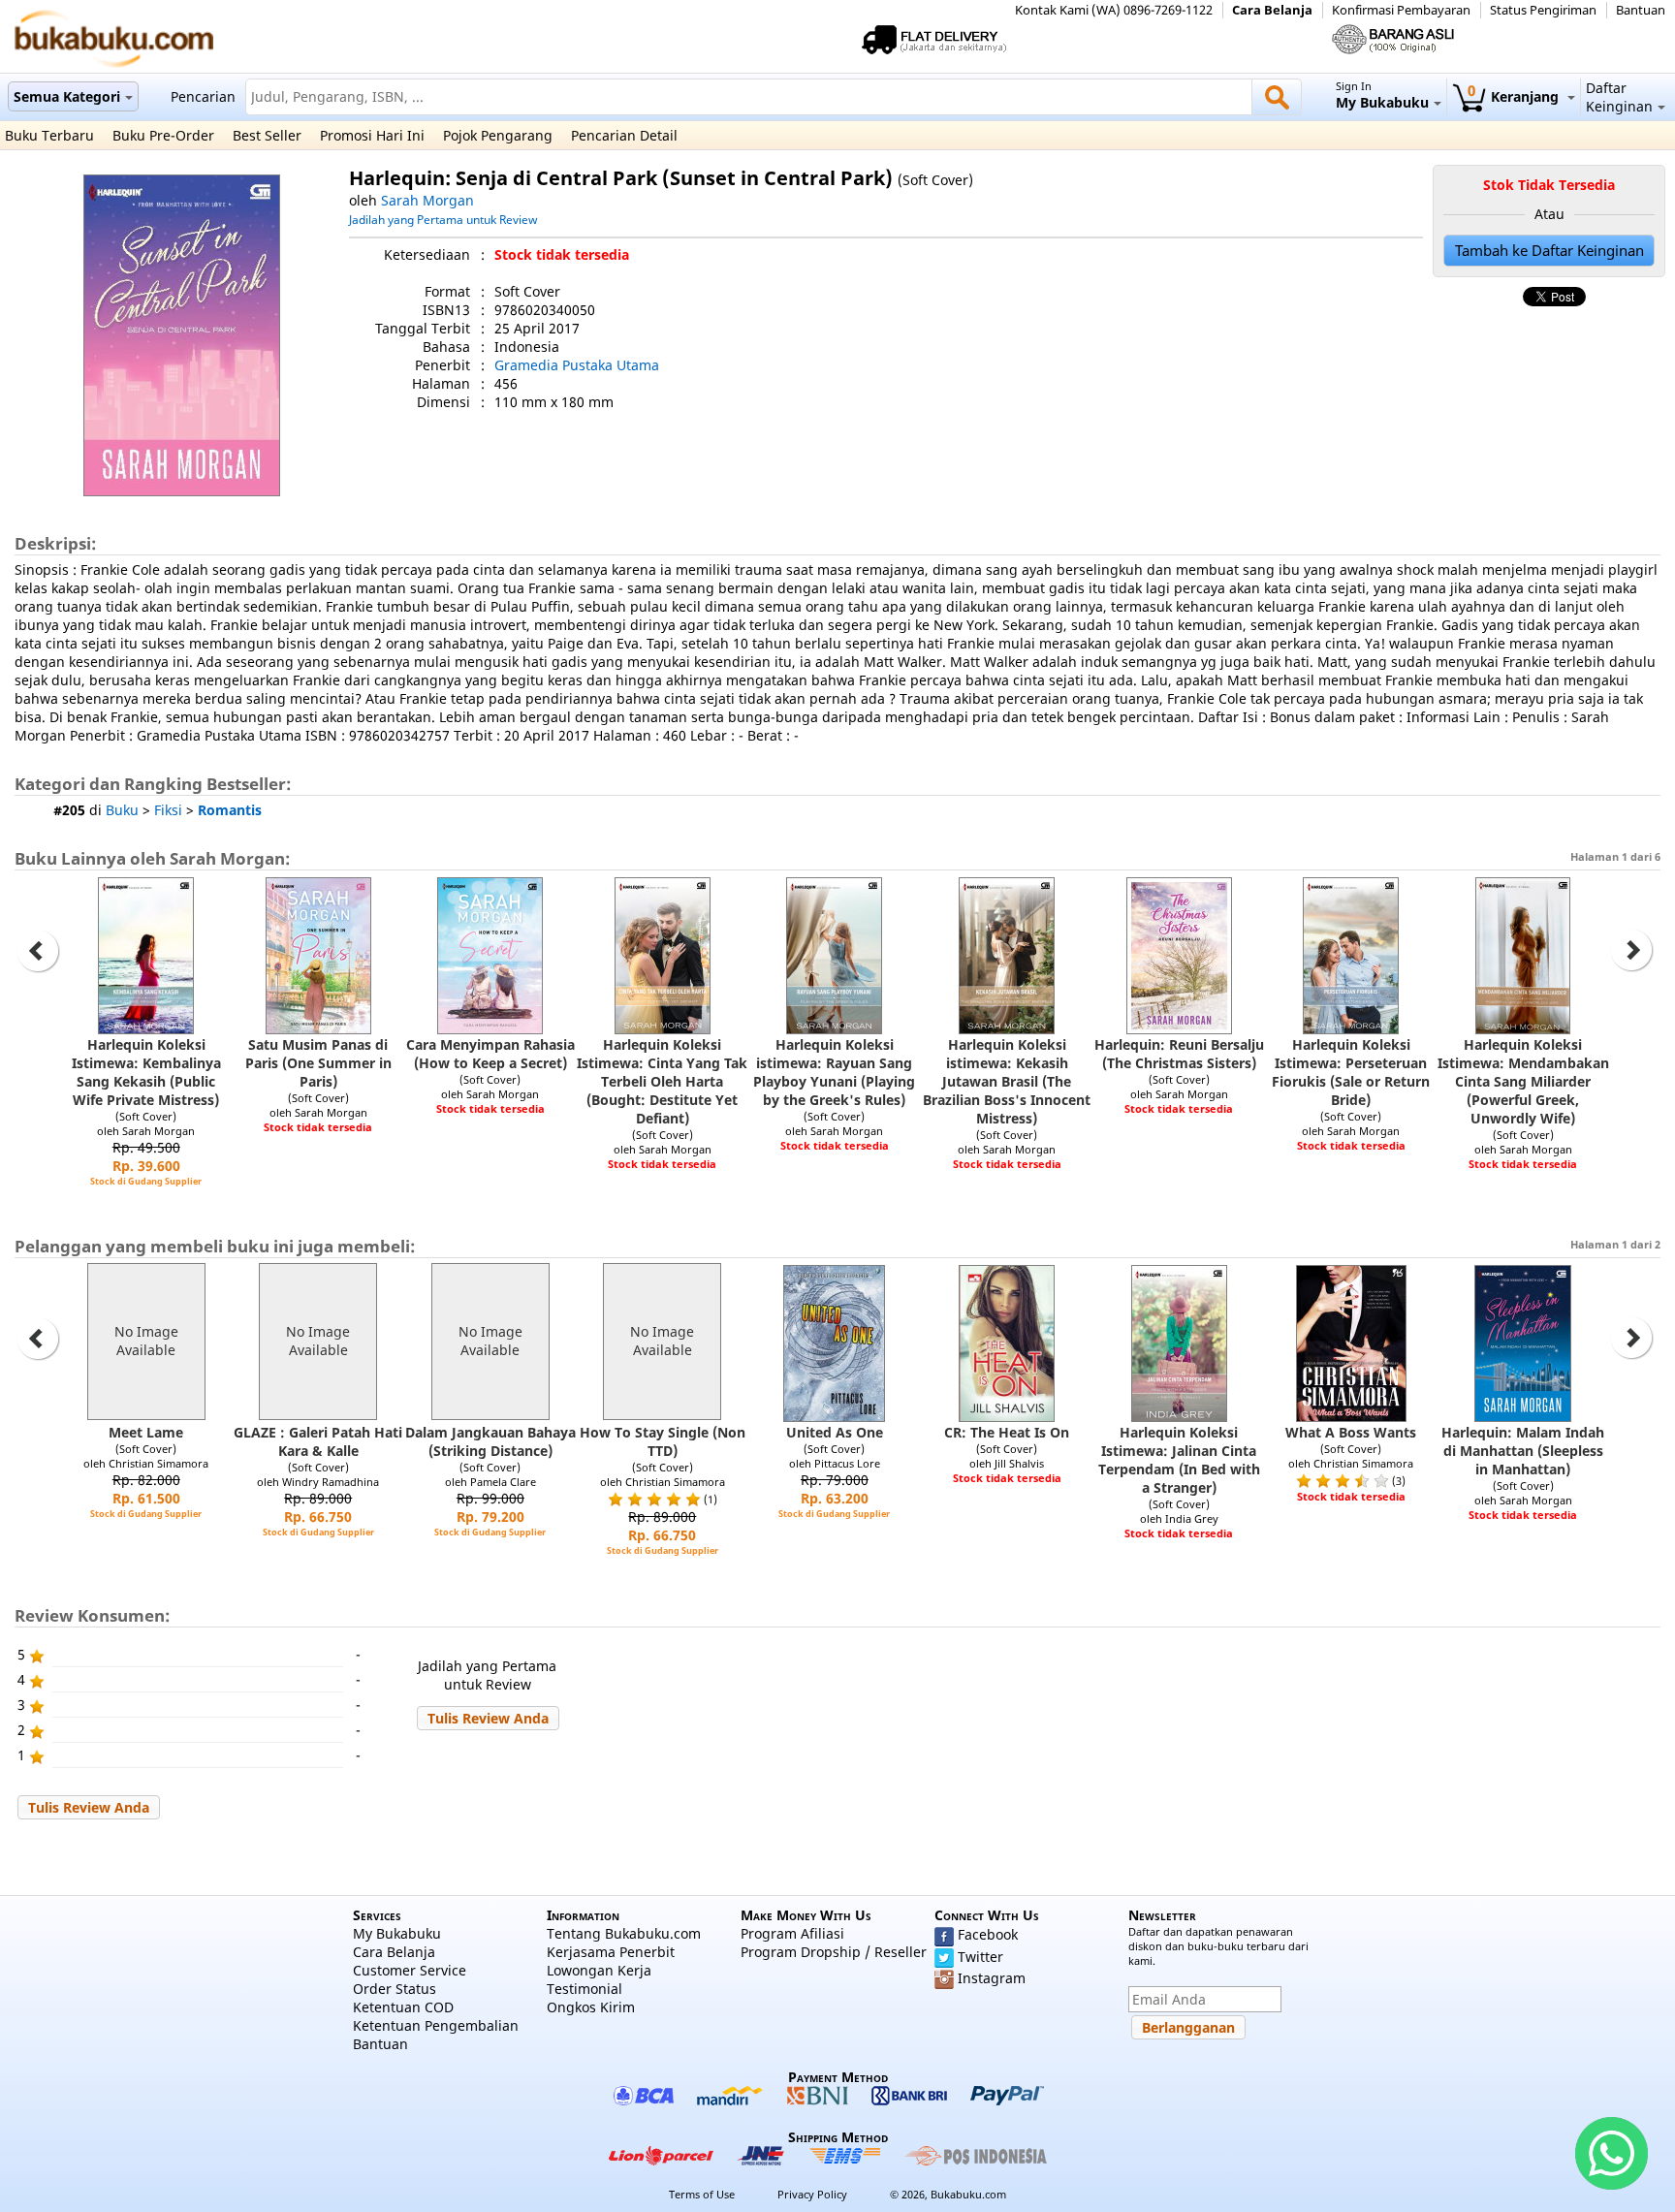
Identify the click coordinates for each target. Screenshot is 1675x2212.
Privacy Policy (812, 2194)
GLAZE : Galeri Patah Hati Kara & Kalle (318, 1441)
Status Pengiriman (1543, 10)
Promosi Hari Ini (372, 135)
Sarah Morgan (427, 200)
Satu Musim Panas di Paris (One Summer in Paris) (318, 1063)
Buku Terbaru (49, 135)
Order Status (395, 1989)
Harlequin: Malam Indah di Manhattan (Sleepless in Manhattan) (1523, 1451)
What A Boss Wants (1351, 1432)
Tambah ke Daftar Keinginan (1549, 251)
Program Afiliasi (792, 1933)
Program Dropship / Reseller (834, 1952)
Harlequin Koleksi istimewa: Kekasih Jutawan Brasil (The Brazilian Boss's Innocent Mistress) (1007, 1081)
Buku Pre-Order (163, 135)
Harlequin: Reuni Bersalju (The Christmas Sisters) (1179, 1054)
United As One (835, 1432)
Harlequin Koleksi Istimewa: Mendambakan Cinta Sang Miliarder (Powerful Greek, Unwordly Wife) (1523, 1081)
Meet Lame (146, 1432)
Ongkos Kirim (591, 2007)
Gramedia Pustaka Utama (577, 365)
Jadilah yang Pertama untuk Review (443, 219)
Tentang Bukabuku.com (624, 1933)
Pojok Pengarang (498, 135)
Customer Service (410, 1970)
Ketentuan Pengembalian (436, 2025)
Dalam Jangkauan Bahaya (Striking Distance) (490, 1441)
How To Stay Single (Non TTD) (663, 1441)
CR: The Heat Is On (1007, 1432)
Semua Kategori (67, 96)
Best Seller (267, 135)
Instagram (992, 1978)
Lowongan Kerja (599, 1970)
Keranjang (1515, 96)
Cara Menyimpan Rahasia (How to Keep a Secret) (490, 1054)
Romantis (230, 810)
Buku (122, 810)
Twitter (980, 1957)
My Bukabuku (397, 1933)
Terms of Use (702, 2194)
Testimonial (585, 1989)
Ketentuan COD (403, 2007)
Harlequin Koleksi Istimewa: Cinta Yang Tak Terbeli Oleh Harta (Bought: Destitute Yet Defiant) (662, 1081)
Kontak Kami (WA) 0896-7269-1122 (1114, 10)
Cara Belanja (1272, 10)
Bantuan (1641, 10)
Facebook (988, 1934)
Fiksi (168, 810)
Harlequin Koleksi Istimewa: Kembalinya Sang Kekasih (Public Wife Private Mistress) (146, 1072)
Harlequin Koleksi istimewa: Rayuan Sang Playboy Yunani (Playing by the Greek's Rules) (834, 1072)
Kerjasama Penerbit (611, 1952)
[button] (488, 1718)
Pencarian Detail (624, 135)
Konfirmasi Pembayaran (1401, 10)
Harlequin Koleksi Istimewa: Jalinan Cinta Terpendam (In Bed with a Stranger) (1179, 1460)
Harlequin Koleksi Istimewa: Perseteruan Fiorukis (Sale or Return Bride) (1351, 1072)
